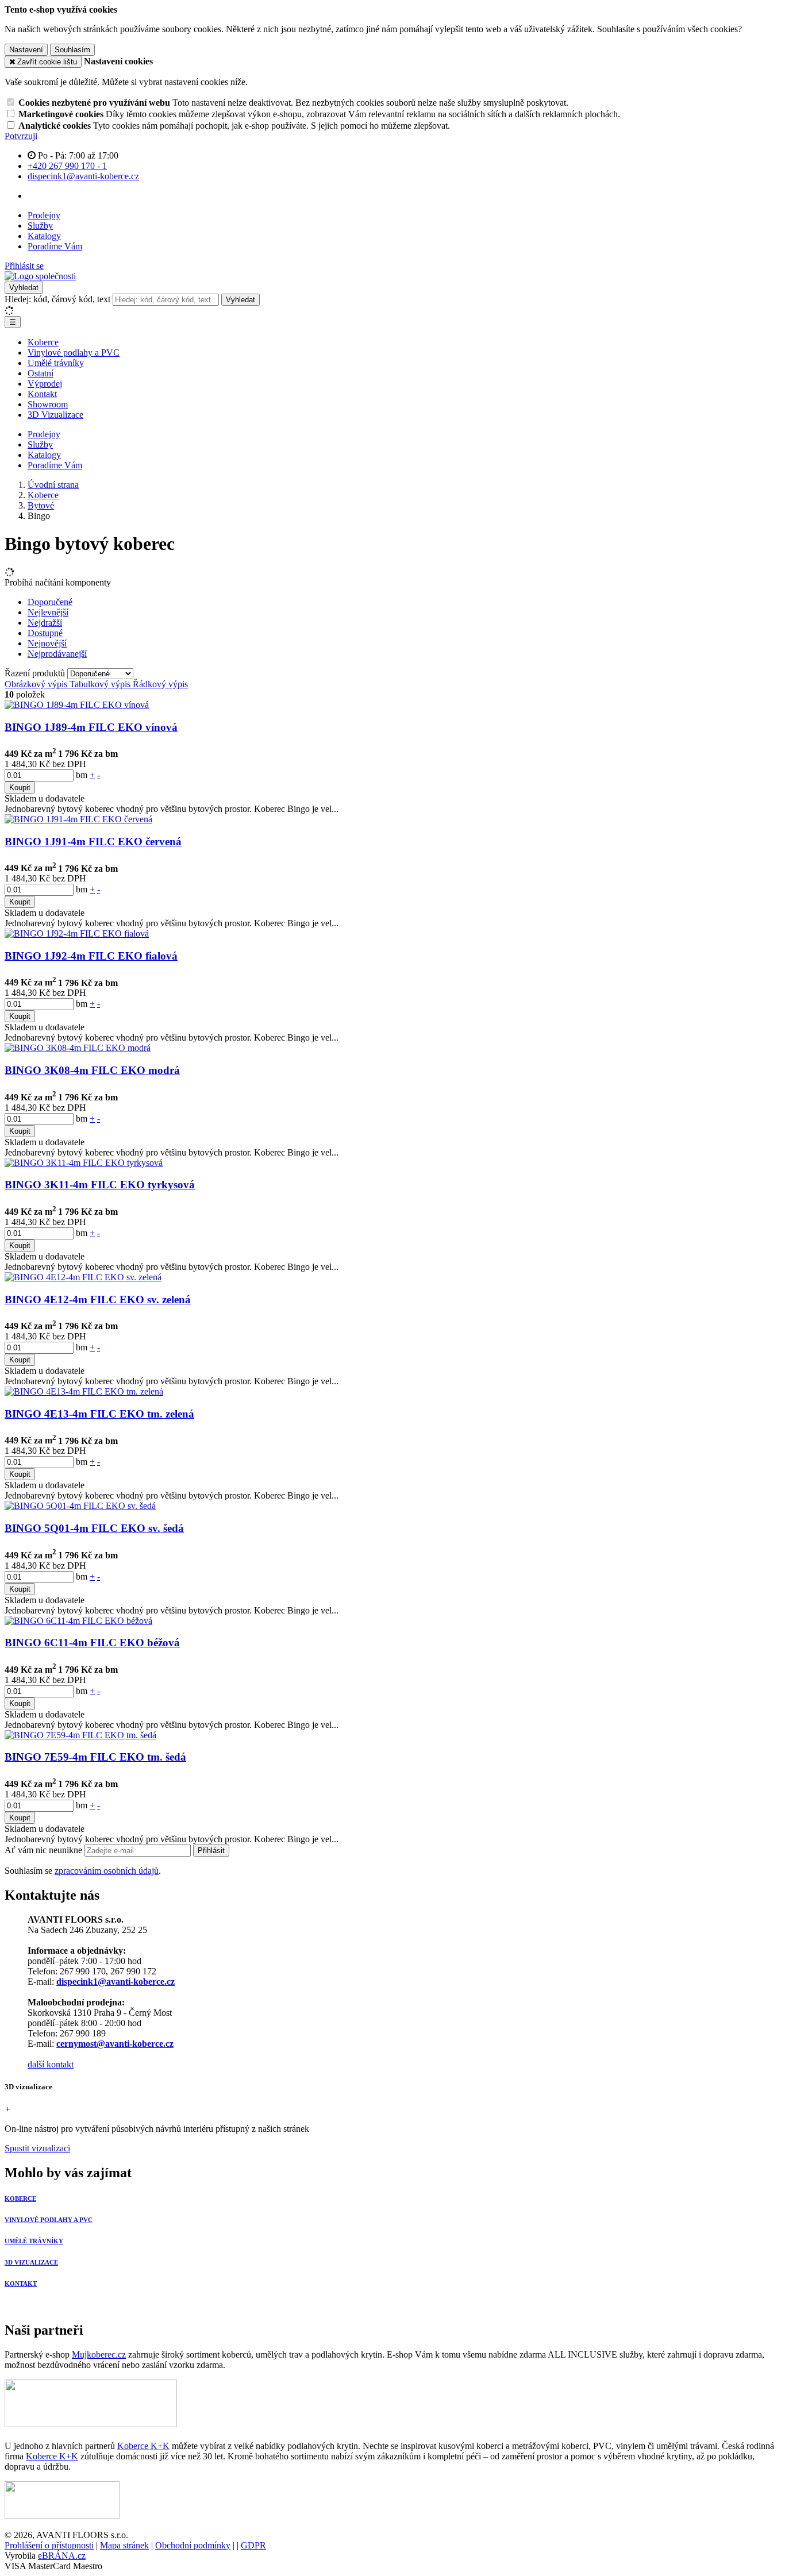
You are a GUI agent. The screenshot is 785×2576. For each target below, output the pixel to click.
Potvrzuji (21, 136)
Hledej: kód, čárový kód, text (57, 299)
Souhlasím (72, 50)
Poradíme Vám (55, 246)
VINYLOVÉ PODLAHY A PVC (49, 2220)
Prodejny (44, 215)
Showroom (48, 404)
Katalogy (44, 236)
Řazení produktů (36, 673)
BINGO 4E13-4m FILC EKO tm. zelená (99, 1414)
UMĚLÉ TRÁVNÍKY (34, 2241)
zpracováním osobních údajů (107, 1871)
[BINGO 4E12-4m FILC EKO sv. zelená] (83, 1277)
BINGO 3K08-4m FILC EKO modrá (92, 1070)
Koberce (43, 342)
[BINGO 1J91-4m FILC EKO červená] (78, 819)
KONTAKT (21, 2284)
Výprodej (45, 384)
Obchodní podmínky (193, 2545)
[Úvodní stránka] (40, 276)
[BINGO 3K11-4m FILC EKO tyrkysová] (84, 1163)
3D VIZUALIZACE (31, 2262)
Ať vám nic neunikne (45, 1850)
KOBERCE (20, 2198)
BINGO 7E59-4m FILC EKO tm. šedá (95, 1757)
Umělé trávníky (56, 363)
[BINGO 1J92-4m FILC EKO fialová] (77, 933)
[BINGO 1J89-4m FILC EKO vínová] (77, 705)
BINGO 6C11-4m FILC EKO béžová (92, 1643)
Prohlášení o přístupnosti (49, 2545)
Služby (40, 226)
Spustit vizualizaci (37, 2148)
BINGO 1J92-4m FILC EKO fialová (91, 956)
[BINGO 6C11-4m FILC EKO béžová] (78, 1621)
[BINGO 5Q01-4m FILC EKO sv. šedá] (80, 1506)
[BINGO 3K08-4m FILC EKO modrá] (78, 1048)
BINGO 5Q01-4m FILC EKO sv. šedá (94, 1528)
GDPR (253, 2545)
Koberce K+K (143, 2446)
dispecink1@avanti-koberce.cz (116, 1982)
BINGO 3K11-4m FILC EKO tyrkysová (100, 1185)
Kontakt (42, 394)
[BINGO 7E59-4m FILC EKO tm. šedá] (80, 1735)
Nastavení (26, 50)
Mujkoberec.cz (99, 2354)
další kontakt (51, 2064)
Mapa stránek (124, 2545)
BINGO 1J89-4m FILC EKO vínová (91, 727)
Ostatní (41, 373)
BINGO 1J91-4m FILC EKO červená (93, 842)
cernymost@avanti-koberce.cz (115, 2044)
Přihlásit (211, 1851)
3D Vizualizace (55, 415)
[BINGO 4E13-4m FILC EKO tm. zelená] (84, 1391)
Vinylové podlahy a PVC (74, 353)
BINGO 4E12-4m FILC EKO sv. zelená (98, 1299)
